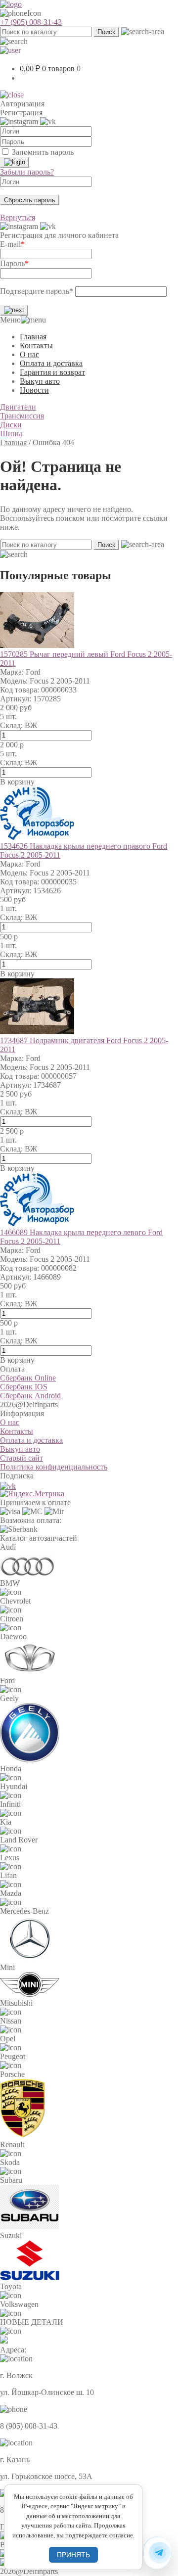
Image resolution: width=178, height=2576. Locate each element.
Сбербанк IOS (24, 1387)
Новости (34, 390)
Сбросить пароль (30, 200)
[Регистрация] (14, 310)
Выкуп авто (40, 381)
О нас (29, 354)
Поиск (106, 32)
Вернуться (18, 217)
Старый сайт (22, 1458)
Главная (33, 337)
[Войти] (15, 162)
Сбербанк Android (30, 1396)
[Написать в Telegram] (157, 2553)
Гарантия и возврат (52, 372)
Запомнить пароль (43, 152)
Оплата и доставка (51, 363)
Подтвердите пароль (37, 291)
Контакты (36, 345)
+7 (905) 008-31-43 (31, 22)
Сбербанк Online (28, 1378)
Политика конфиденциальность (54, 1467)
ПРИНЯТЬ (73, 2555)
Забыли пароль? (27, 172)
